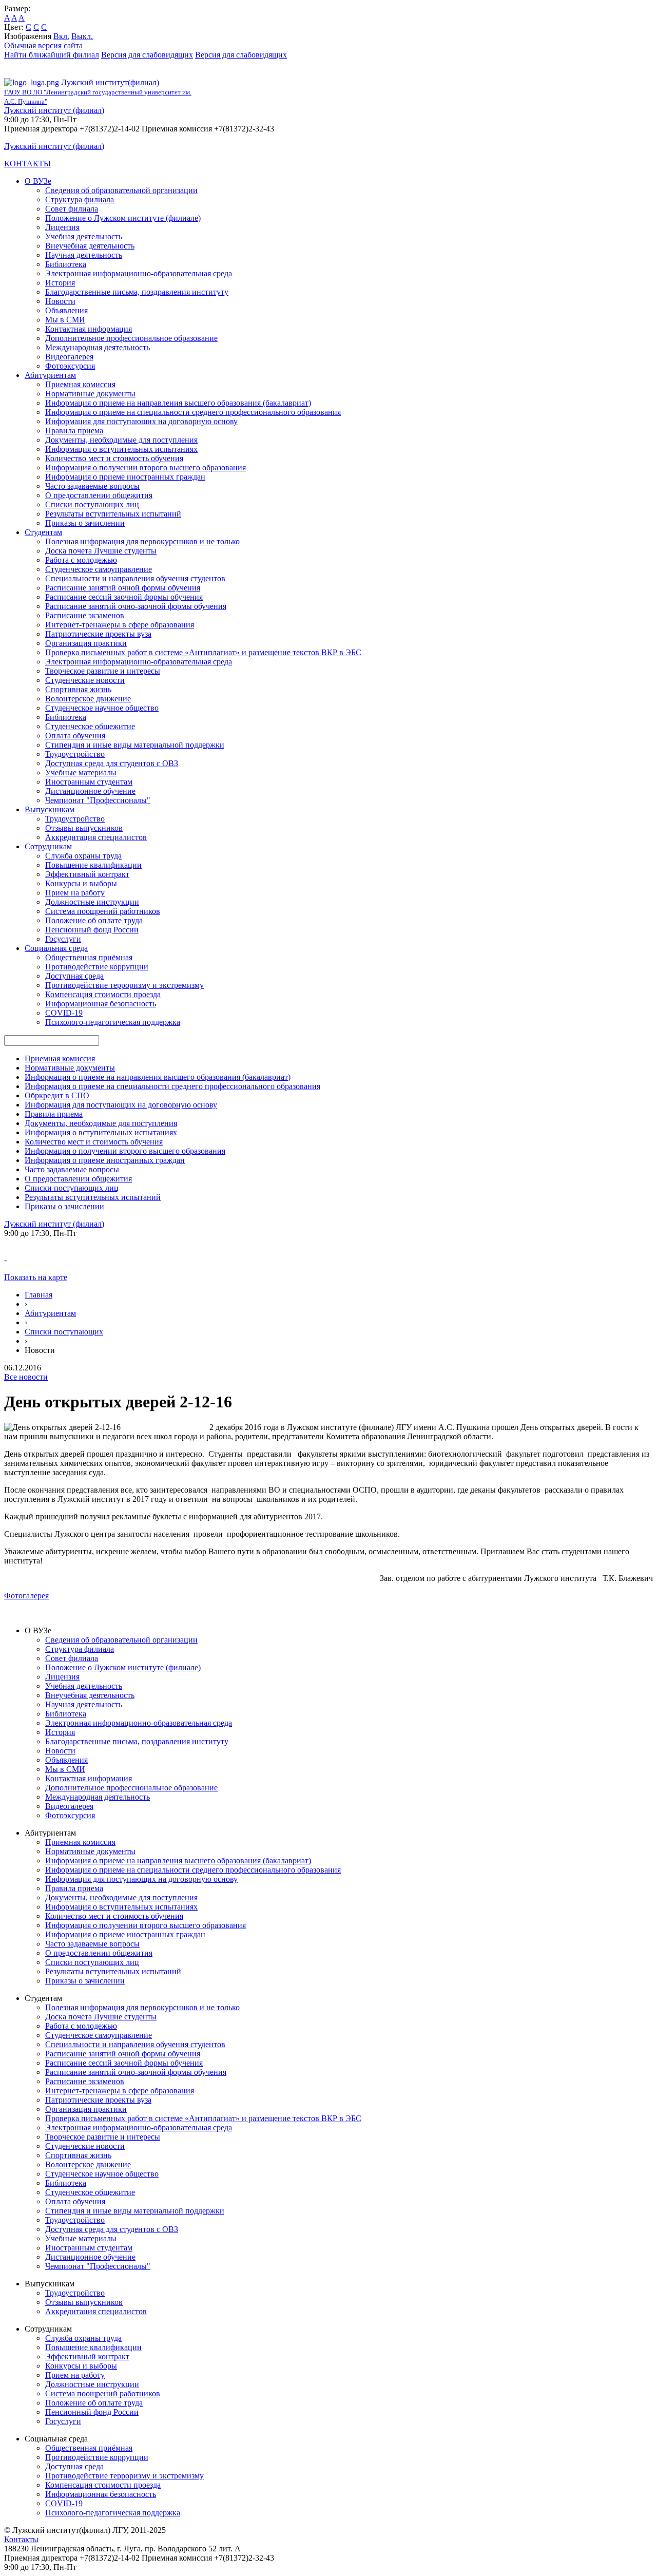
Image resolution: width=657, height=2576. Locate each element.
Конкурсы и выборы (81, 883)
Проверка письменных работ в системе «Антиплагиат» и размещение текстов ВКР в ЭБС (203, 652)
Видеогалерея (69, 357)
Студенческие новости (85, 680)
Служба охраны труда (83, 856)
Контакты (21, 2539)
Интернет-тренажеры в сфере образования (120, 625)
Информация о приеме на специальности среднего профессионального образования (193, 412)
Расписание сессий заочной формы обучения (124, 597)
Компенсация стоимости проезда (103, 994)
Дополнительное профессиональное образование (131, 338)
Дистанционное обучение (90, 791)
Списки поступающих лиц (92, 504)
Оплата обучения (75, 736)
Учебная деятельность (84, 236)
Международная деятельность (98, 347)
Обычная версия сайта (43, 45)
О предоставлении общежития (99, 495)
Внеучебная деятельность (90, 246)
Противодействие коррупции (97, 967)
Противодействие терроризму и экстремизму (124, 985)
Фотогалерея (26, 1596)
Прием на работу (75, 893)
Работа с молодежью (81, 560)
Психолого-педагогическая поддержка (113, 1022)
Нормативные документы (90, 394)
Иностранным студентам (89, 782)
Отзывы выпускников (84, 828)
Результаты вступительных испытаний (113, 514)
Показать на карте (36, 1277)
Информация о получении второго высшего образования (146, 468)
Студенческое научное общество (102, 708)
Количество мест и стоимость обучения (114, 458)
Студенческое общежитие (90, 726)
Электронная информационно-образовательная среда (139, 273)
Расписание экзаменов (85, 615)
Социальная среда (56, 948)
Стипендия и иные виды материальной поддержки (135, 745)
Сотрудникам (48, 846)
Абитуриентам (50, 375)
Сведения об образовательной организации (121, 190)
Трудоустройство (75, 754)
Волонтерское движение (88, 699)
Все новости (26, 1377)
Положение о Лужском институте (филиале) (123, 218)
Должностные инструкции (92, 902)
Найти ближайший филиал (52, 55)
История (60, 283)
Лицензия (62, 227)
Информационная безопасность (101, 1004)
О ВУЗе (38, 181)
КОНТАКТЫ (27, 164)
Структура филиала (80, 199)
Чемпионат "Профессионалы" (98, 800)
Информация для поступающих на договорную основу (141, 421)
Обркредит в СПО (57, 1095)
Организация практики (86, 643)
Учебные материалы (81, 772)
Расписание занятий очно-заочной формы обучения (136, 606)
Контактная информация (89, 329)
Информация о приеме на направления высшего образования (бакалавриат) (178, 403)
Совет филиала (72, 209)
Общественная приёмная (89, 957)
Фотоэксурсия (70, 366)
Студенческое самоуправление (99, 569)
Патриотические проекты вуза (98, 634)
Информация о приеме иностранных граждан (125, 477)
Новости (60, 301)
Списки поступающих (64, 1332)
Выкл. (82, 36)
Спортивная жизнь (78, 689)
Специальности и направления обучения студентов (135, 578)
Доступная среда (74, 976)
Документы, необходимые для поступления (121, 440)
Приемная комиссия (80, 384)
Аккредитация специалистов (96, 837)
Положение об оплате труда (94, 920)
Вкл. (61, 36)
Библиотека (66, 264)
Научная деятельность (84, 255)
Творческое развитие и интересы (103, 671)
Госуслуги (63, 939)
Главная (38, 1295)
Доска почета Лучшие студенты (101, 551)
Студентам (43, 532)
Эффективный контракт (87, 874)
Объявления (66, 310)
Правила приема (74, 431)
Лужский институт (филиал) (54, 110)
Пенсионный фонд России (92, 930)
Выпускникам (50, 809)
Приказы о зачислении (85, 523)
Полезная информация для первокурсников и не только (142, 541)
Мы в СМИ (65, 320)
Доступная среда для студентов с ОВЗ (112, 763)
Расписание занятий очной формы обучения (123, 588)
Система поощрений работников (103, 911)
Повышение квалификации (93, 865)
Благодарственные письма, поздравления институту (137, 292)
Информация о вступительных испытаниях (121, 449)
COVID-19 (64, 1013)
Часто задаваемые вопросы (92, 486)
